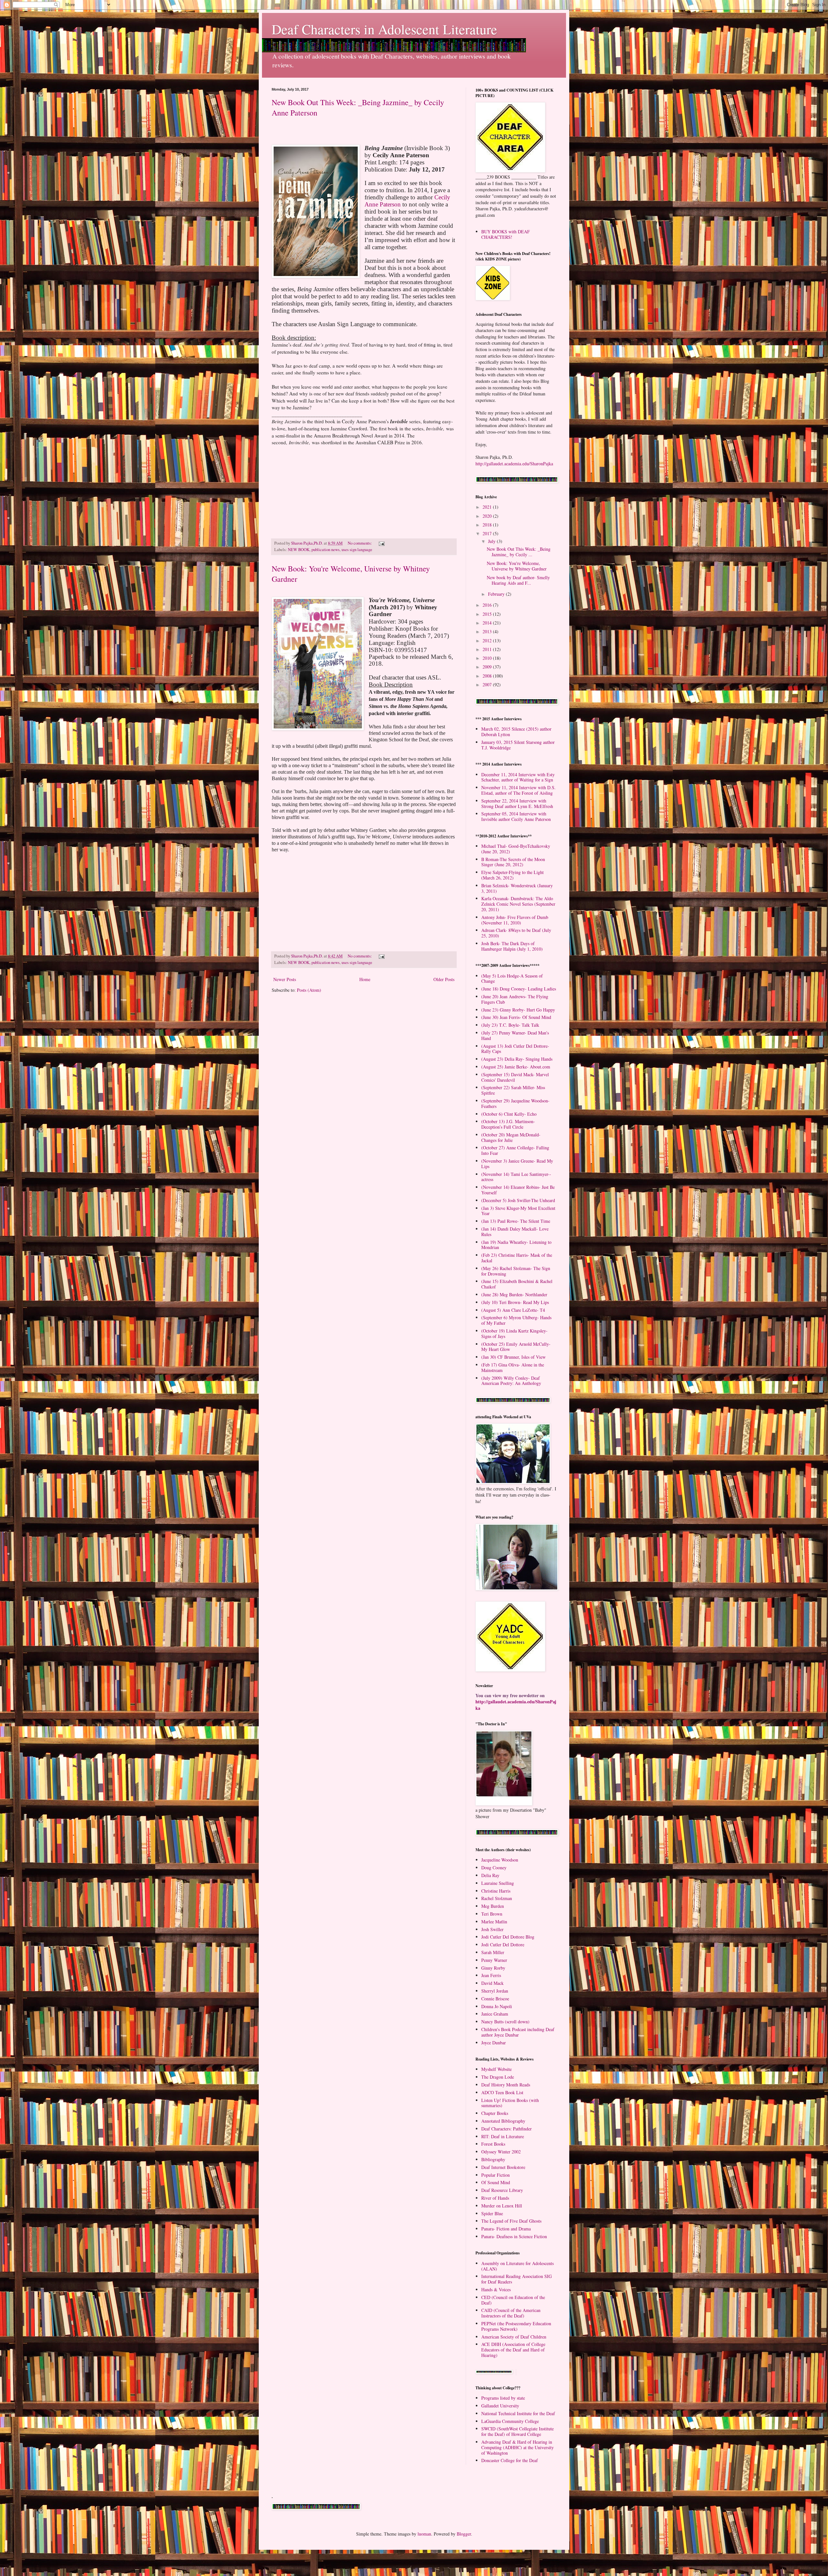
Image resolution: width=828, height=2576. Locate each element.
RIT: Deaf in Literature (503, 2136)
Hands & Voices (496, 2289)
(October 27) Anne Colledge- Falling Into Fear (515, 1150)
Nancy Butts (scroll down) (505, 2022)
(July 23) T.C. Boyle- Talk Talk (510, 1025)
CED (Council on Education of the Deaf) (513, 2300)
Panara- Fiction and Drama (506, 2229)
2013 (488, 631)
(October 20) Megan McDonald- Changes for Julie (511, 1137)
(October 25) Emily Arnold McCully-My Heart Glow (516, 1347)
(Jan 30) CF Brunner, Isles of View (513, 1357)
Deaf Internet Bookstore (503, 2167)
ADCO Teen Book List (502, 2092)
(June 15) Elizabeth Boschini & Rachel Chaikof (517, 1284)
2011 (488, 649)
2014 (488, 623)
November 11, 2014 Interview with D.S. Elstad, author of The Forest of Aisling (518, 790)
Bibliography (493, 2159)
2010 (488, 658)
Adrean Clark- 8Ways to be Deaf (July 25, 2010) (516, 933)
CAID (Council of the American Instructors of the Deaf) (511, 2313)
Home (365, 979)
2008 (488, 676)
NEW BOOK (299, 550)
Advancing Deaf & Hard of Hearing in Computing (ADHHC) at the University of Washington (517, 2447)
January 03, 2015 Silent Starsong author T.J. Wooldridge (518, 745)
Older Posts (444, 979)
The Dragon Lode (498, 2077)
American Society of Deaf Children (514, 2337)
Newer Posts (285, 979)
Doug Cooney (494, 1868)
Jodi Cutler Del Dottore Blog (508, 1937)
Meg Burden (493, 1906)
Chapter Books (495, 2113)
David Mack (492, 1983)
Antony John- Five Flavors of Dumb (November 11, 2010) (515, 920)
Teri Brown (492, 1914)
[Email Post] (381, 543)
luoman (424, 2534)
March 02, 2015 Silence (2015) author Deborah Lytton (516, 732)
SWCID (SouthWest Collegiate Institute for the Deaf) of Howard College (517, 2431)
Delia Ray (490, 1875)
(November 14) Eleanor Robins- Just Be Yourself (518, 1190)
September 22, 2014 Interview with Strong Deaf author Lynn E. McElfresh (517, 803)
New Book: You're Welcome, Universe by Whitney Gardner (517, 566)
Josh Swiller (492, 1929)
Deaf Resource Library (502, 2190)
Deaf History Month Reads (506, 2085)
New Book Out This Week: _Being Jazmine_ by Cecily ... (519, 552)
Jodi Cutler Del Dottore (503, 1945)
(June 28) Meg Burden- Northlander (514, 1294)
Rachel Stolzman (497, 1898)
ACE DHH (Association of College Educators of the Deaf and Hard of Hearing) (513, 2350)
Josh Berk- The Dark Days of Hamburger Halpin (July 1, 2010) (512, 946)
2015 (488, 614)
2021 (488, 507)
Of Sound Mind (496, 2182)
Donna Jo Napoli (497, 2006)
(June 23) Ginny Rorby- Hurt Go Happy (518, 1010)
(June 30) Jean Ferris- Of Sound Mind (516, 1017)
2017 (488, 533)
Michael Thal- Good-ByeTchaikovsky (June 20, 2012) (516, 849)
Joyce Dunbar (494, 2043)
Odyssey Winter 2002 (501, 2152)
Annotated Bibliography (503, 2121)
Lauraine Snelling (498, 1883)
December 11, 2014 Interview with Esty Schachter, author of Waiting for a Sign (518, 777)
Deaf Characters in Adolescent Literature (384, 29)
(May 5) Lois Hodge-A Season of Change (512, 978)
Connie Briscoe (495, 1999)
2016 (488, 605)
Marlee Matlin (494, 1922)
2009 (488, 667)
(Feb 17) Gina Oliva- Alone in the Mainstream (513, 1367)
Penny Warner (494, 1960)
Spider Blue (492, 2213)
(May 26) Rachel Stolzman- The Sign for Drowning (516, 1271)
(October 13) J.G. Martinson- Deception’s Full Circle (508, 1124)
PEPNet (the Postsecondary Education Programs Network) (516, 2326)
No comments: (360, 543)
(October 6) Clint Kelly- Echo (509, 1114)
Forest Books (493, 2144)
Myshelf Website (496, 2069)
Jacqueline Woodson (500, 1860)
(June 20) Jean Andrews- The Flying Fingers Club (515, 999)
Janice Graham (495, 2014)
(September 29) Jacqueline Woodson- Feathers (515, 1103)
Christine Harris (496, 1891)
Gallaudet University (500, 2406)
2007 (488, 685)
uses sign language (357, 550)
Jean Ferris (491, 1975)
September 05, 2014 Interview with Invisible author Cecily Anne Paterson (516, 816)
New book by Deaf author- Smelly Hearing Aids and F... (518, 580)
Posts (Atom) (309, 990)
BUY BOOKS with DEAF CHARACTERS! (506, 234)
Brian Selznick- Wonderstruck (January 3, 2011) (517, 888)
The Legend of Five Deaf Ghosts (511, 2221)
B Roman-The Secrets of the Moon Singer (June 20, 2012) (513, 862)
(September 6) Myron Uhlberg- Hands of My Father (516, 1320)
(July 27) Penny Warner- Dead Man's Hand (515, 1035)
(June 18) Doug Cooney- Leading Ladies (519, 989)
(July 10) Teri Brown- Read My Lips (515, 1302)
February (497, 594)
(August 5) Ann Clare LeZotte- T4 (513, 1310)
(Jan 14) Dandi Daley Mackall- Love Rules (515, 1232)
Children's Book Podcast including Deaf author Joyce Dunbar (518, 2032)
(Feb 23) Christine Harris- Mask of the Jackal (517, 1258)
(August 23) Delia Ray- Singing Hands (517, 1059)
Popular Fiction (496, 2175)
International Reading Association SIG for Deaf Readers (517, 2279)
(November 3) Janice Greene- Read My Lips (517, 1164)
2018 (488, 525)
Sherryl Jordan (495, 1991)
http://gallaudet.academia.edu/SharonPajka (514, 464)
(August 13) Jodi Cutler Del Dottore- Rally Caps (515, 1049)
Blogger (464, 2534)
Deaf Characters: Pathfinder (507, 2129)
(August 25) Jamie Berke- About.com (516, 1067)
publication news (326, 550)
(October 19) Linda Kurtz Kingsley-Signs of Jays (514, 1333)
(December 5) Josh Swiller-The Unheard (518, 1200)
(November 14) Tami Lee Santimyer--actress (516, 1177)
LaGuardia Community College (510, 2421)
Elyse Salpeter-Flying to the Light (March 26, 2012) (512, 875)
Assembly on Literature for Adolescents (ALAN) (517, 2266)
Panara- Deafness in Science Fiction (514, 2236)
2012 (488, 641)
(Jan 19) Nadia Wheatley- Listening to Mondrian (516, 1245)
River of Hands (495, 2198)
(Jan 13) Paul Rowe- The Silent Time (516, 1221)
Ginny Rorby (493, 1968)
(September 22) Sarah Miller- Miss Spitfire (513, 1090)
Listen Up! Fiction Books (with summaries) (510, 2103)
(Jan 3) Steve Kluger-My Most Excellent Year (518, 1211)
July (492, 541)
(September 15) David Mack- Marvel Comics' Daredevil (515, 1077)
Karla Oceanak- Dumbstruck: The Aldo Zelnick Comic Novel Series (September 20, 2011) (518, 904)
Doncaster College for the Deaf (510, 2460)
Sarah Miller (493, 1952)
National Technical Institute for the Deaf (518, 2413)
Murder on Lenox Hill (502, 2206)
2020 (488, 516)
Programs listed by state (503, 2398)
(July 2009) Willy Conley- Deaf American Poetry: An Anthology (511, 1381)
